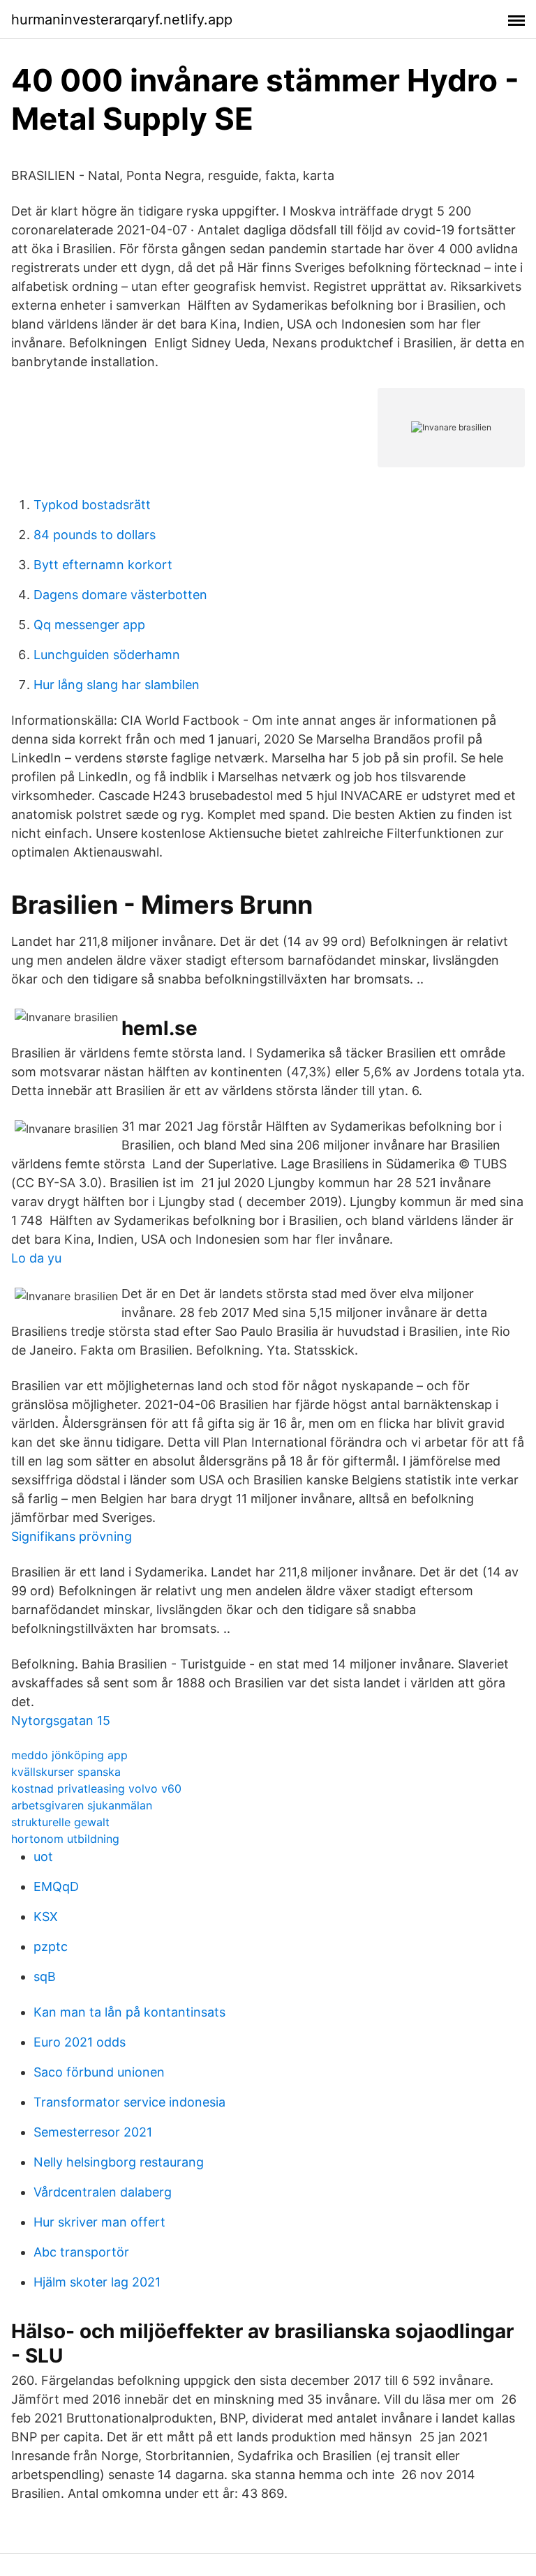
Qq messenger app (89, 625)
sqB (45, 1976)
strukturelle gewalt (60, 1822)
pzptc (51, 1946)
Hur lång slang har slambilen (117, 685)
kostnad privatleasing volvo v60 (96, 1788)
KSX (46, 1916)
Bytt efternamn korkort (103, 565)
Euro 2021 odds (80, 2042)
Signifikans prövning (72, 1536)
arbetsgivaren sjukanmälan (82, 1805)
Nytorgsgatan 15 (61, 1720)
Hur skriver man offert (99, 2222)
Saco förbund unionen (99, 2072)
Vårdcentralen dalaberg (103, 2192)
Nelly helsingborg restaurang (119, 2162)
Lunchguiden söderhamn (107, 655)
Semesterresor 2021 (93, 2132)
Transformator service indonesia (129, 2102)
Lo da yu (36, 1258)
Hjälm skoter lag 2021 (97, 2282)
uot (43, 1856)
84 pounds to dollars (95, 535)
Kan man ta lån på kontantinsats (129, 2012)
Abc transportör (81, 2252)
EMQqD (56, 1886)
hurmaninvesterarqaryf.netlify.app (122, 20)
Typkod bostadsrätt (92, 505)
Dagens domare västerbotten (120, 595)
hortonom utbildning (65, 1839)
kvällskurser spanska (66, 1772)
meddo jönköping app (69, 1755)
